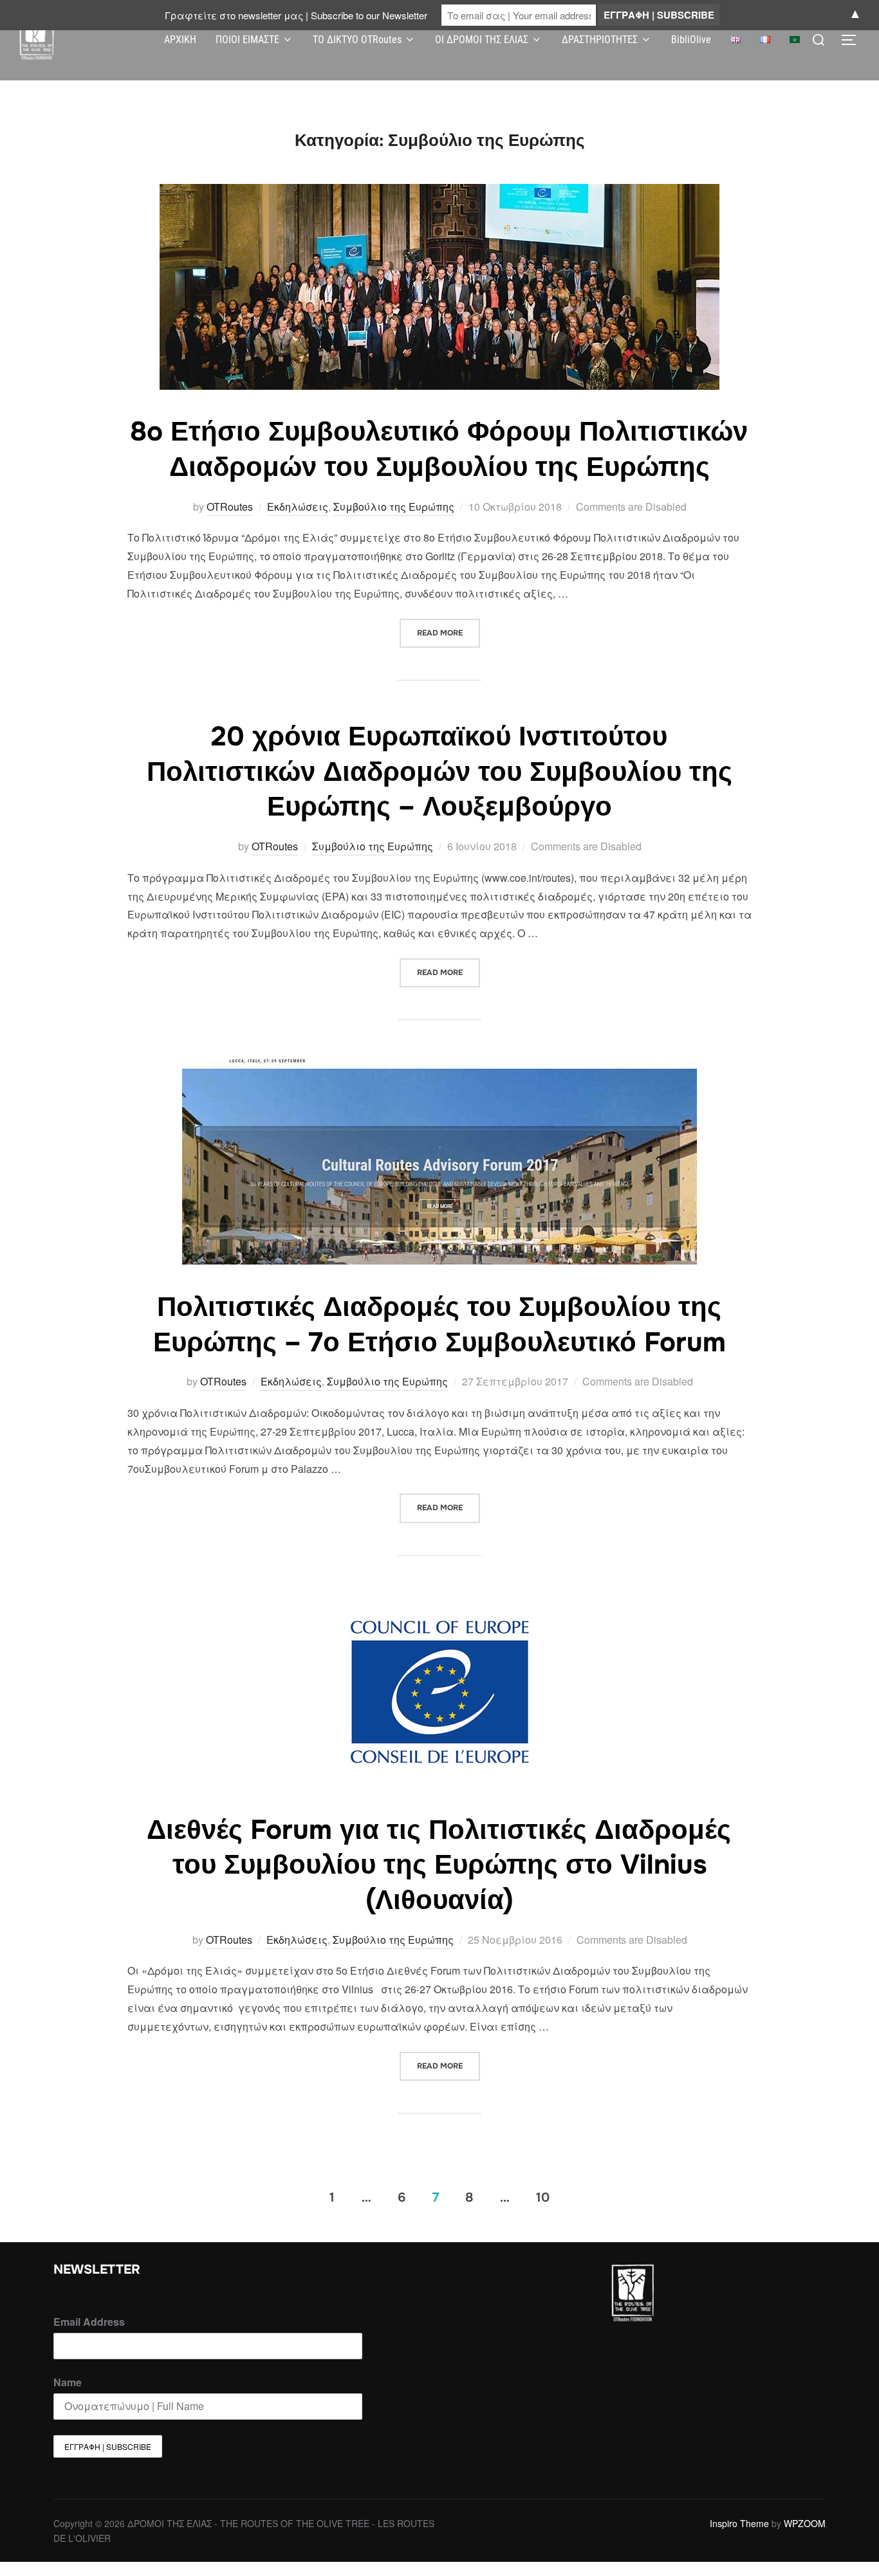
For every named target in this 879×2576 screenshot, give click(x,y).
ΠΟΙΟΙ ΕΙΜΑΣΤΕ (247, 40)
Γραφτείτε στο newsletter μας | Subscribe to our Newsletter (296, 15)
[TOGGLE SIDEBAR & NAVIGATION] (853, 40)
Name (68, 2382)
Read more (449, 628)
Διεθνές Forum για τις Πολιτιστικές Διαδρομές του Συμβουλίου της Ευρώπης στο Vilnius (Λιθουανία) (439, 1865)
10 (543, 2197)
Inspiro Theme (739, 2523)
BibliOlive (691, 40)
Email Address (89, 2322)
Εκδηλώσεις (298, 507)
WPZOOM (805, 2523)
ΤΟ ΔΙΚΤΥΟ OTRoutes (357, 40)
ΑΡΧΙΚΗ (180, 40)
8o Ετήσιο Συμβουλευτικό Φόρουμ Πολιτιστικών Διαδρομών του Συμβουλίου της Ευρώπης (439, 449)
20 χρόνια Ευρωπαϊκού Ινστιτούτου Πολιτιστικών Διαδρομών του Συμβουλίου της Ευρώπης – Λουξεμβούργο (439, 772)
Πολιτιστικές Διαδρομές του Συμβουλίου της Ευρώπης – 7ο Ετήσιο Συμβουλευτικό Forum (439, 1325)
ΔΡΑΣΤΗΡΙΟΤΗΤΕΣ (600, 40)
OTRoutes (230, 507)
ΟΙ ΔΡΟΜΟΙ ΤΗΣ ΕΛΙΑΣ (482, 40)
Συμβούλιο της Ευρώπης (394, 507)
